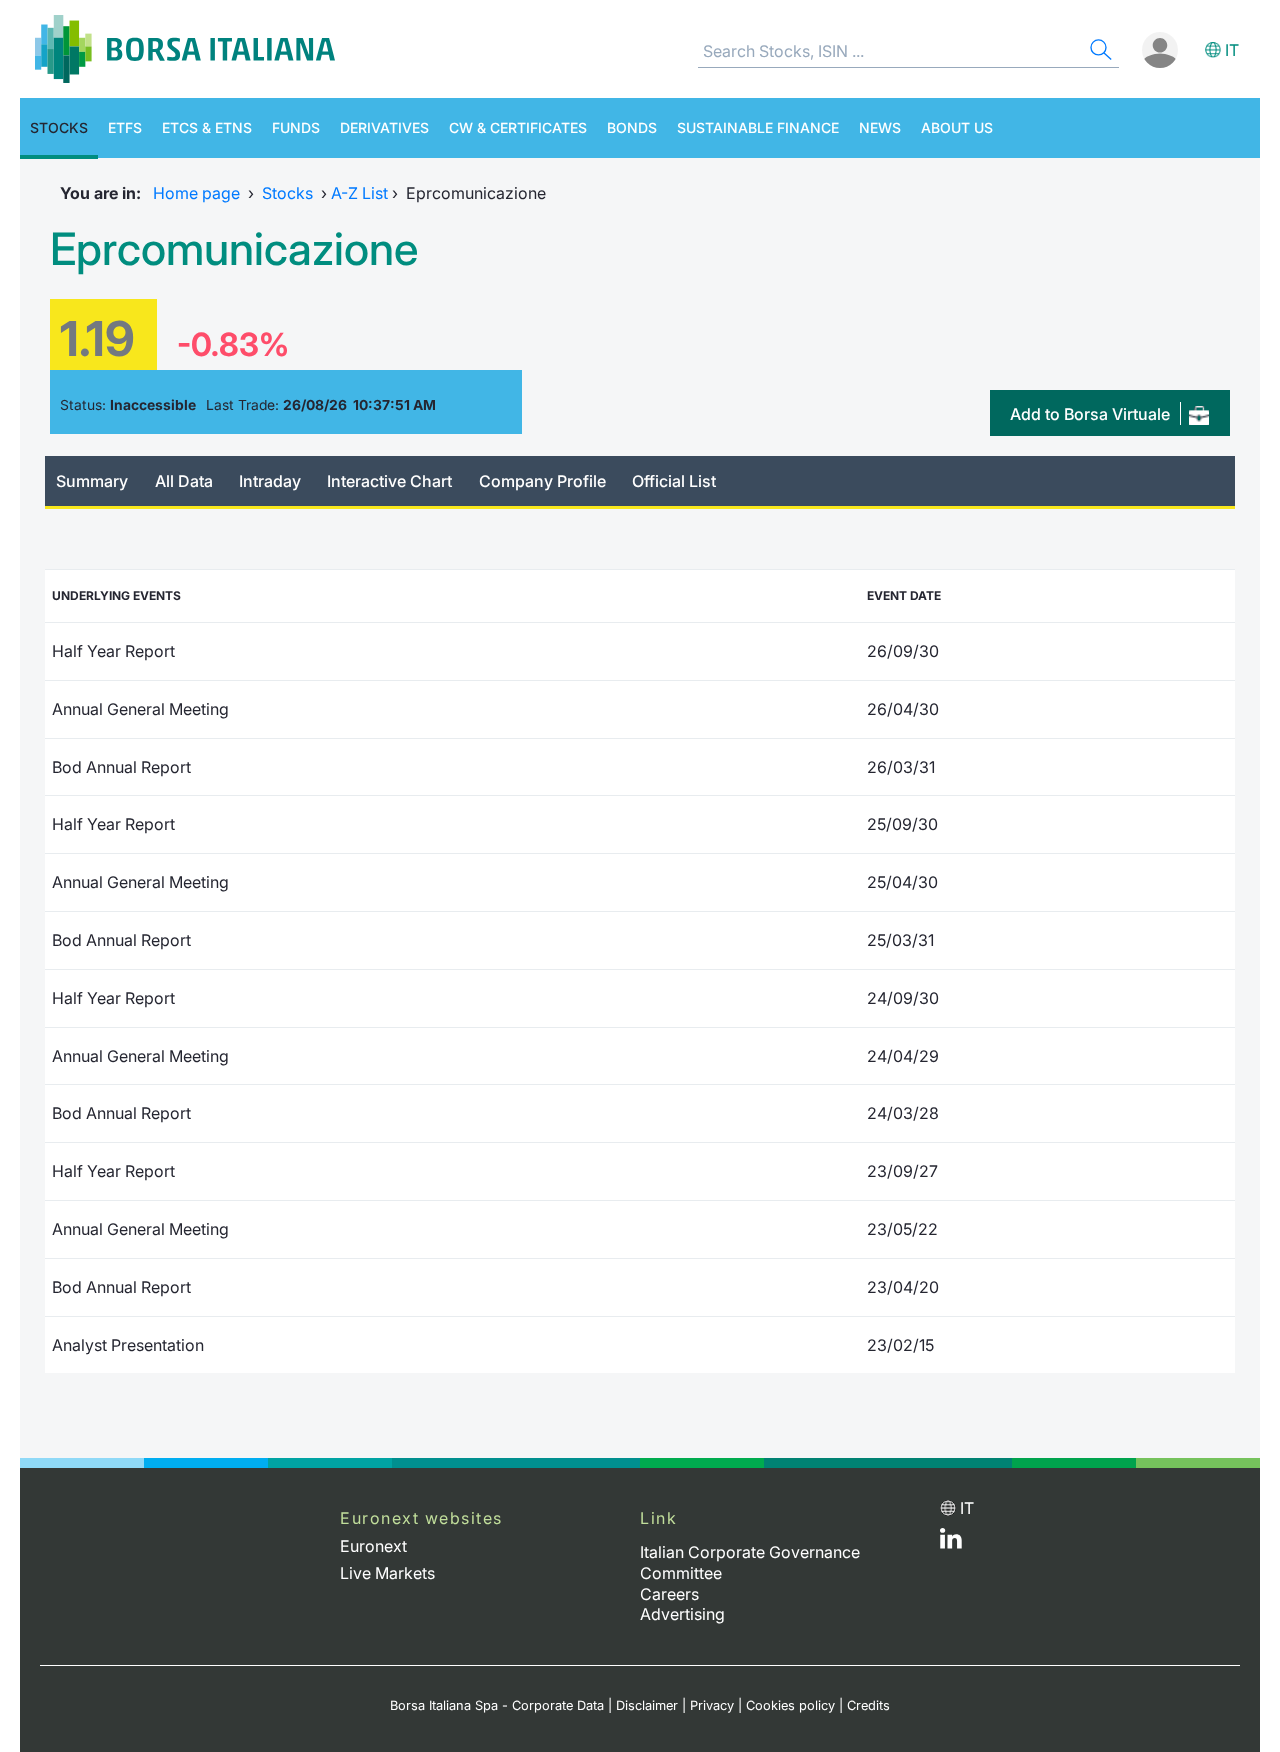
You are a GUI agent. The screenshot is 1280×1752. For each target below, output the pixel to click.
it (1232, 50)
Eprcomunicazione (234, 249)
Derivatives (384, 127)
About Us (957, 127)
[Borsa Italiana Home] (185, 49)
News (880, 127)
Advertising (682, 1614)
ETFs (125, 127)
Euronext (373, 1546)
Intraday (270, 481)
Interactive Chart (389, 481)
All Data (184, 481)
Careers (669, 1594)
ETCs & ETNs (207, 127)
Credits (868, 1705)
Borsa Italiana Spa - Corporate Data (497, 1705)
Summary (92, 481)
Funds (296, 127)
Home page (196, 193)
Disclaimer (647, 1705)
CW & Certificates (518, 127)
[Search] (1099, 52)
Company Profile (542, 481)
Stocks (59, 127)
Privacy (712, 1705)
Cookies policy (790, 1705)
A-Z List (359, 193)
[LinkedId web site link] (951, 1543)
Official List (674, 481)
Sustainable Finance (758, 127)
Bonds (632, 127)
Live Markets (387, 1573)
